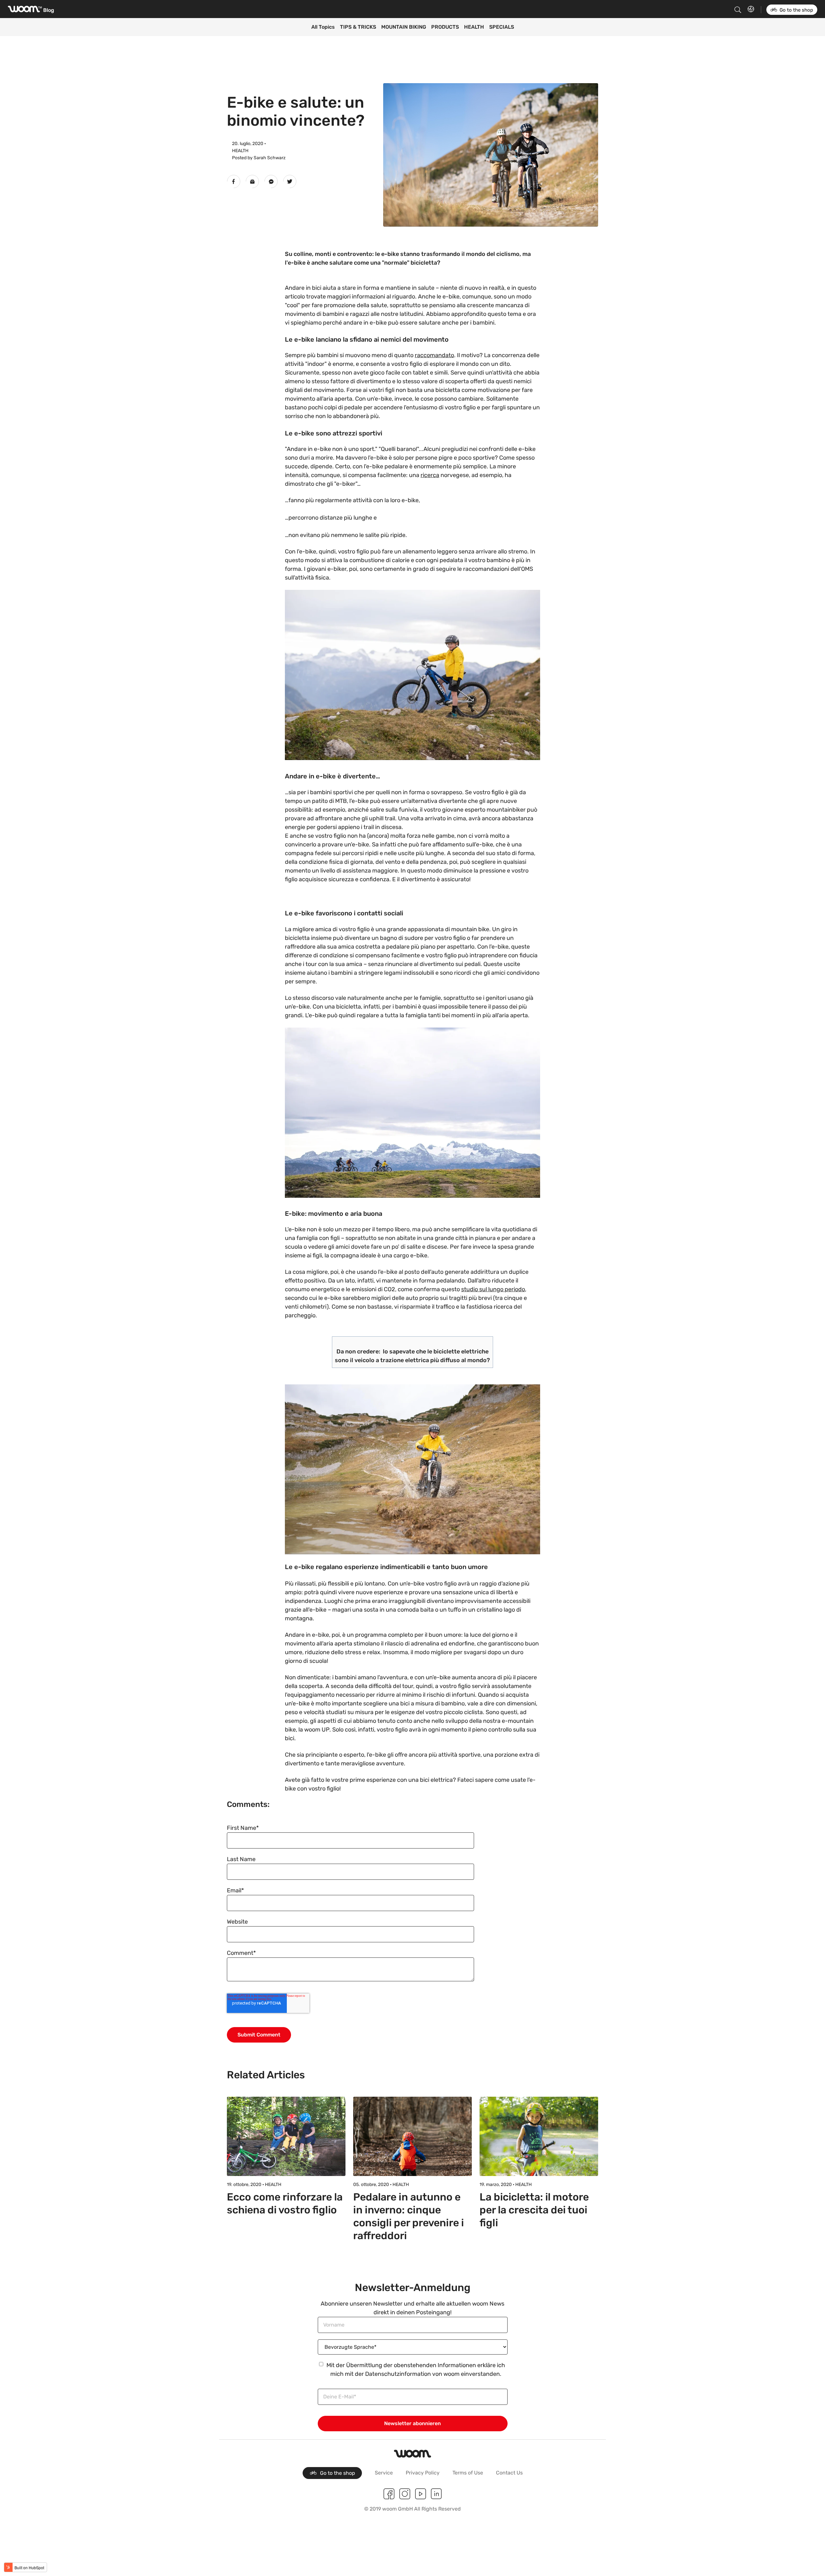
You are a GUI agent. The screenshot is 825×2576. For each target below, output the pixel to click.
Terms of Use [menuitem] (468, 2473)
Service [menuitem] (384, 2473)
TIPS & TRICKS (358, 27)
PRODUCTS (445, 27)
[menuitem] (332, 2473)
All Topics (323, 27)
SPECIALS (502, 27)
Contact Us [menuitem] (509, 2473)
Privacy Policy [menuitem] (423, 2473)
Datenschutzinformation (398, 2374)
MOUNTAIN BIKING (404, 27)
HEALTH (474, 27)
